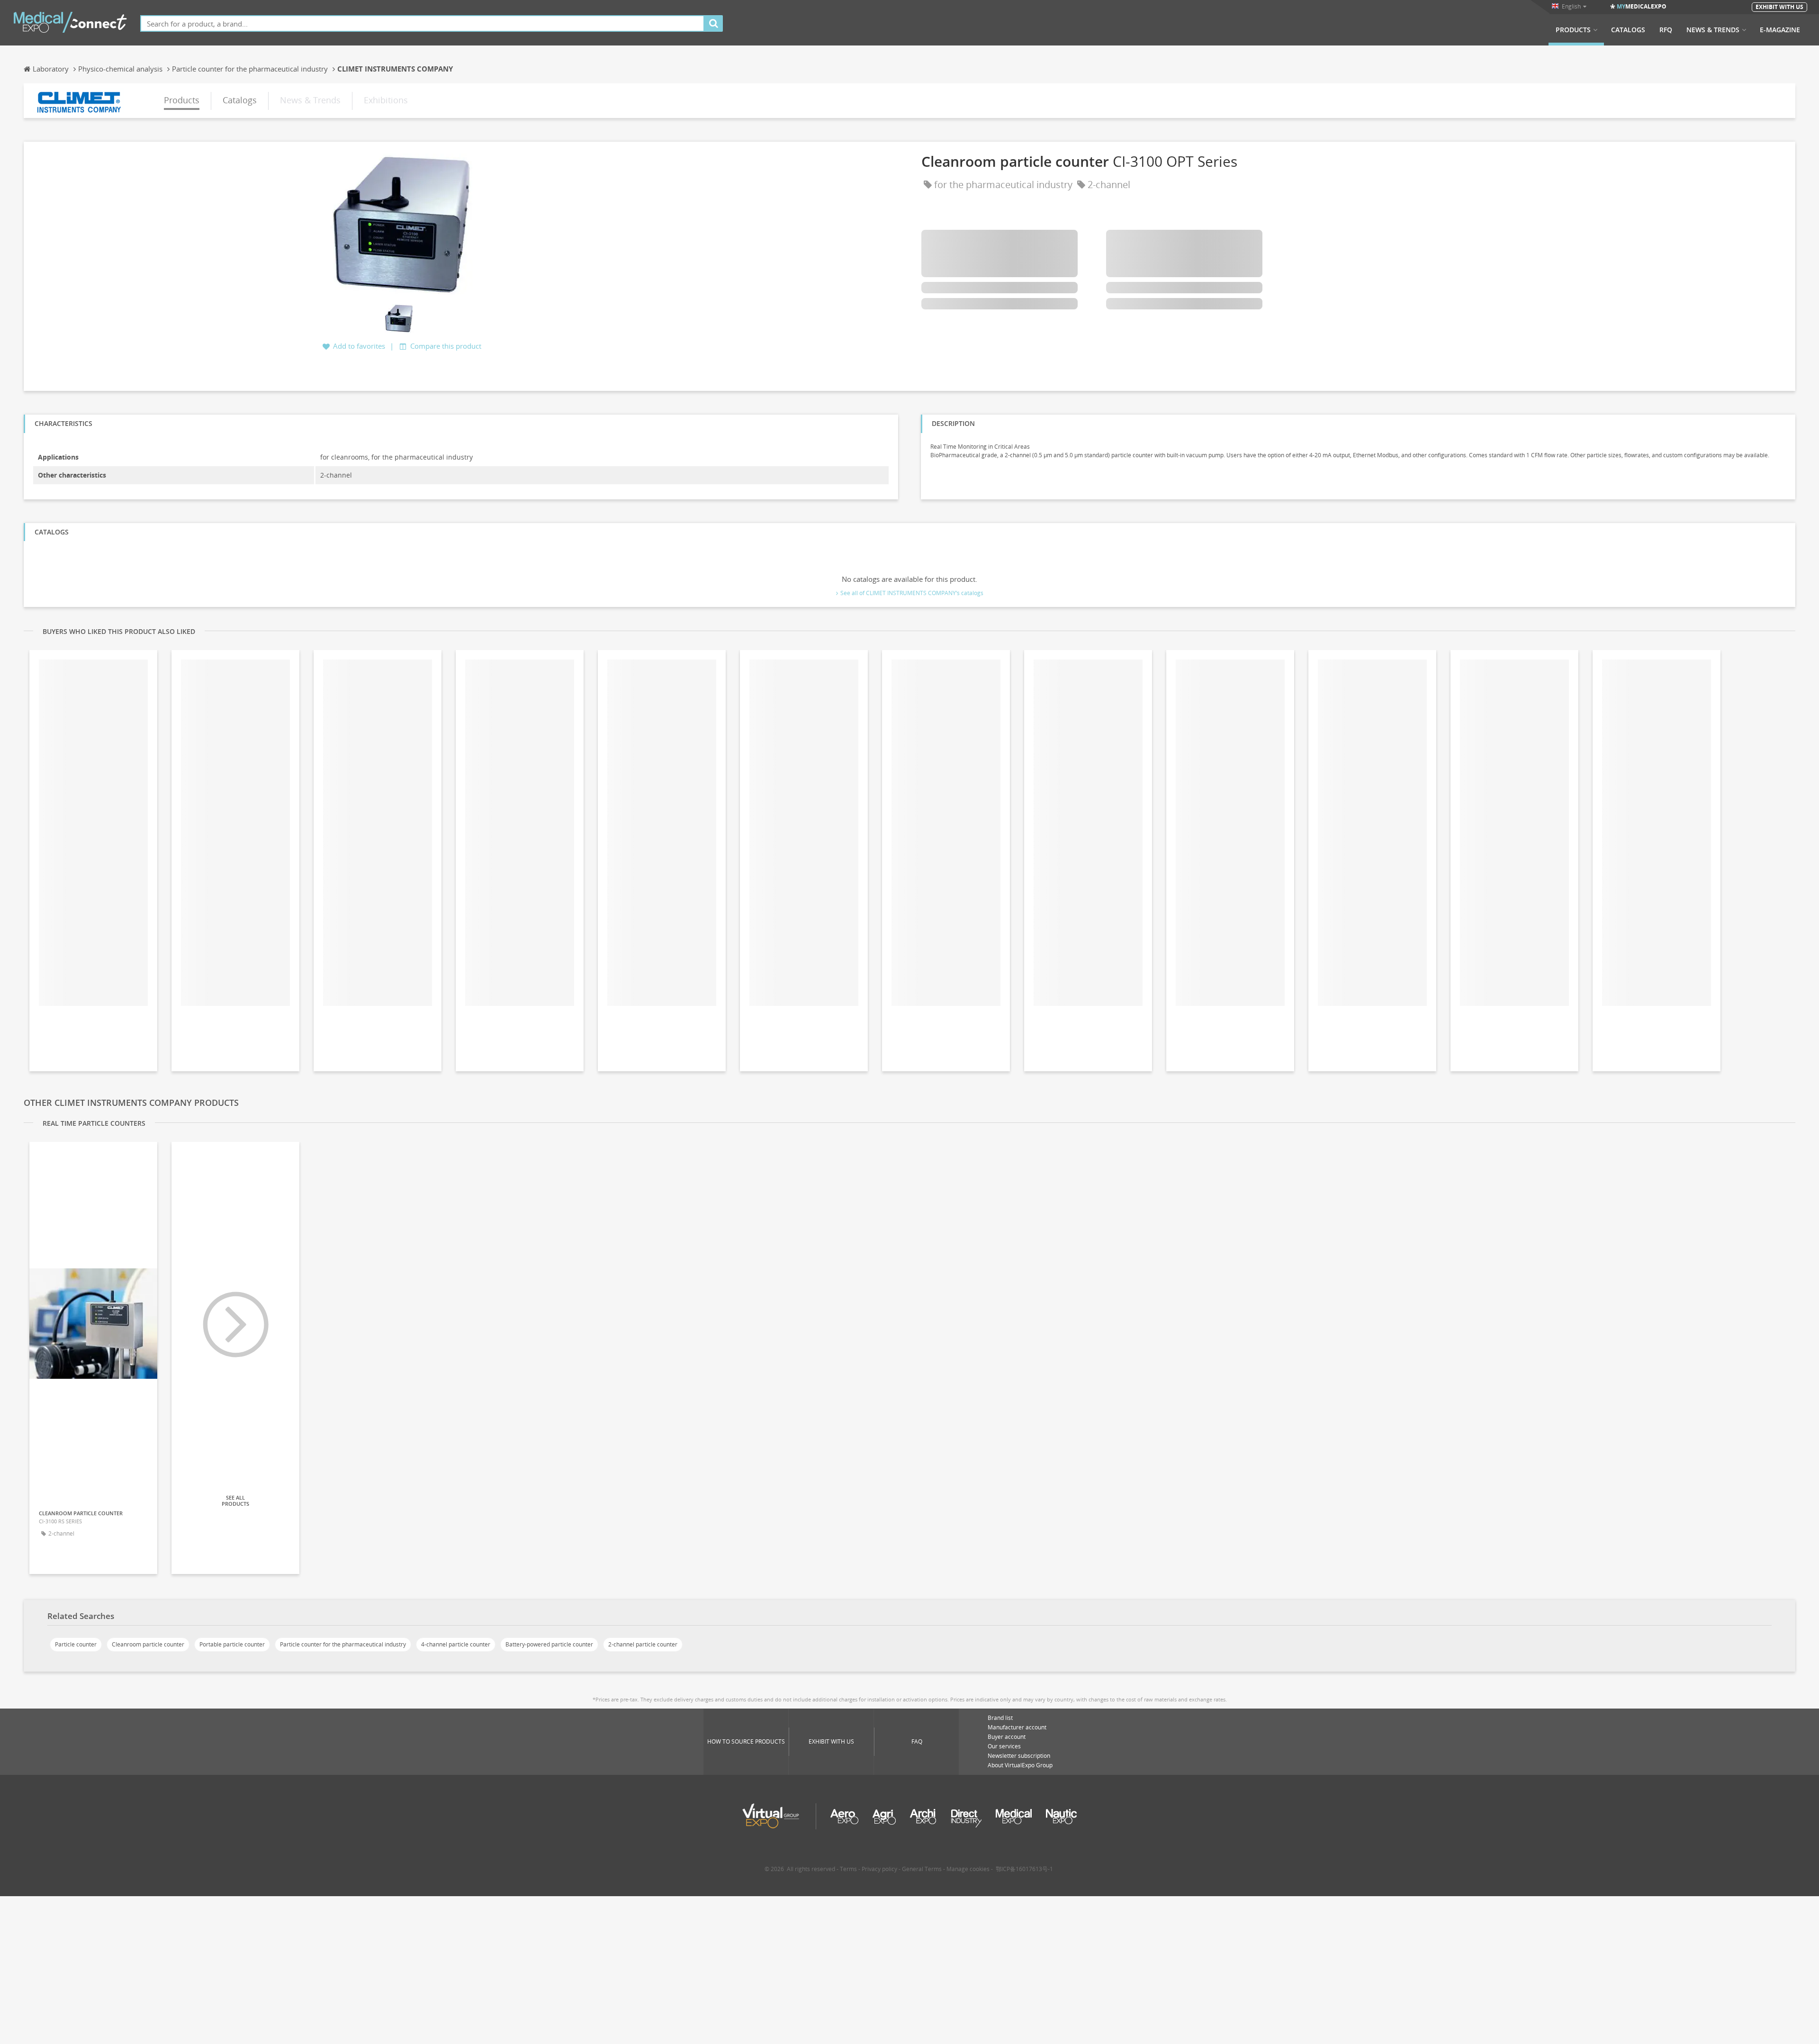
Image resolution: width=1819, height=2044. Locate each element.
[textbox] (422, 23)
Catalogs (1628, 30)
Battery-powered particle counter (549, 1644)
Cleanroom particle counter (148, 1644)
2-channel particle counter (643, 1644)
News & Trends (1713, 30)
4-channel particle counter (456, 1644)
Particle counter (76, 1644)
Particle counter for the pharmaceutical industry (343, 1644)
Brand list (1000, 1718)
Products (1573, 30)
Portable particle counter (232, 1644)
